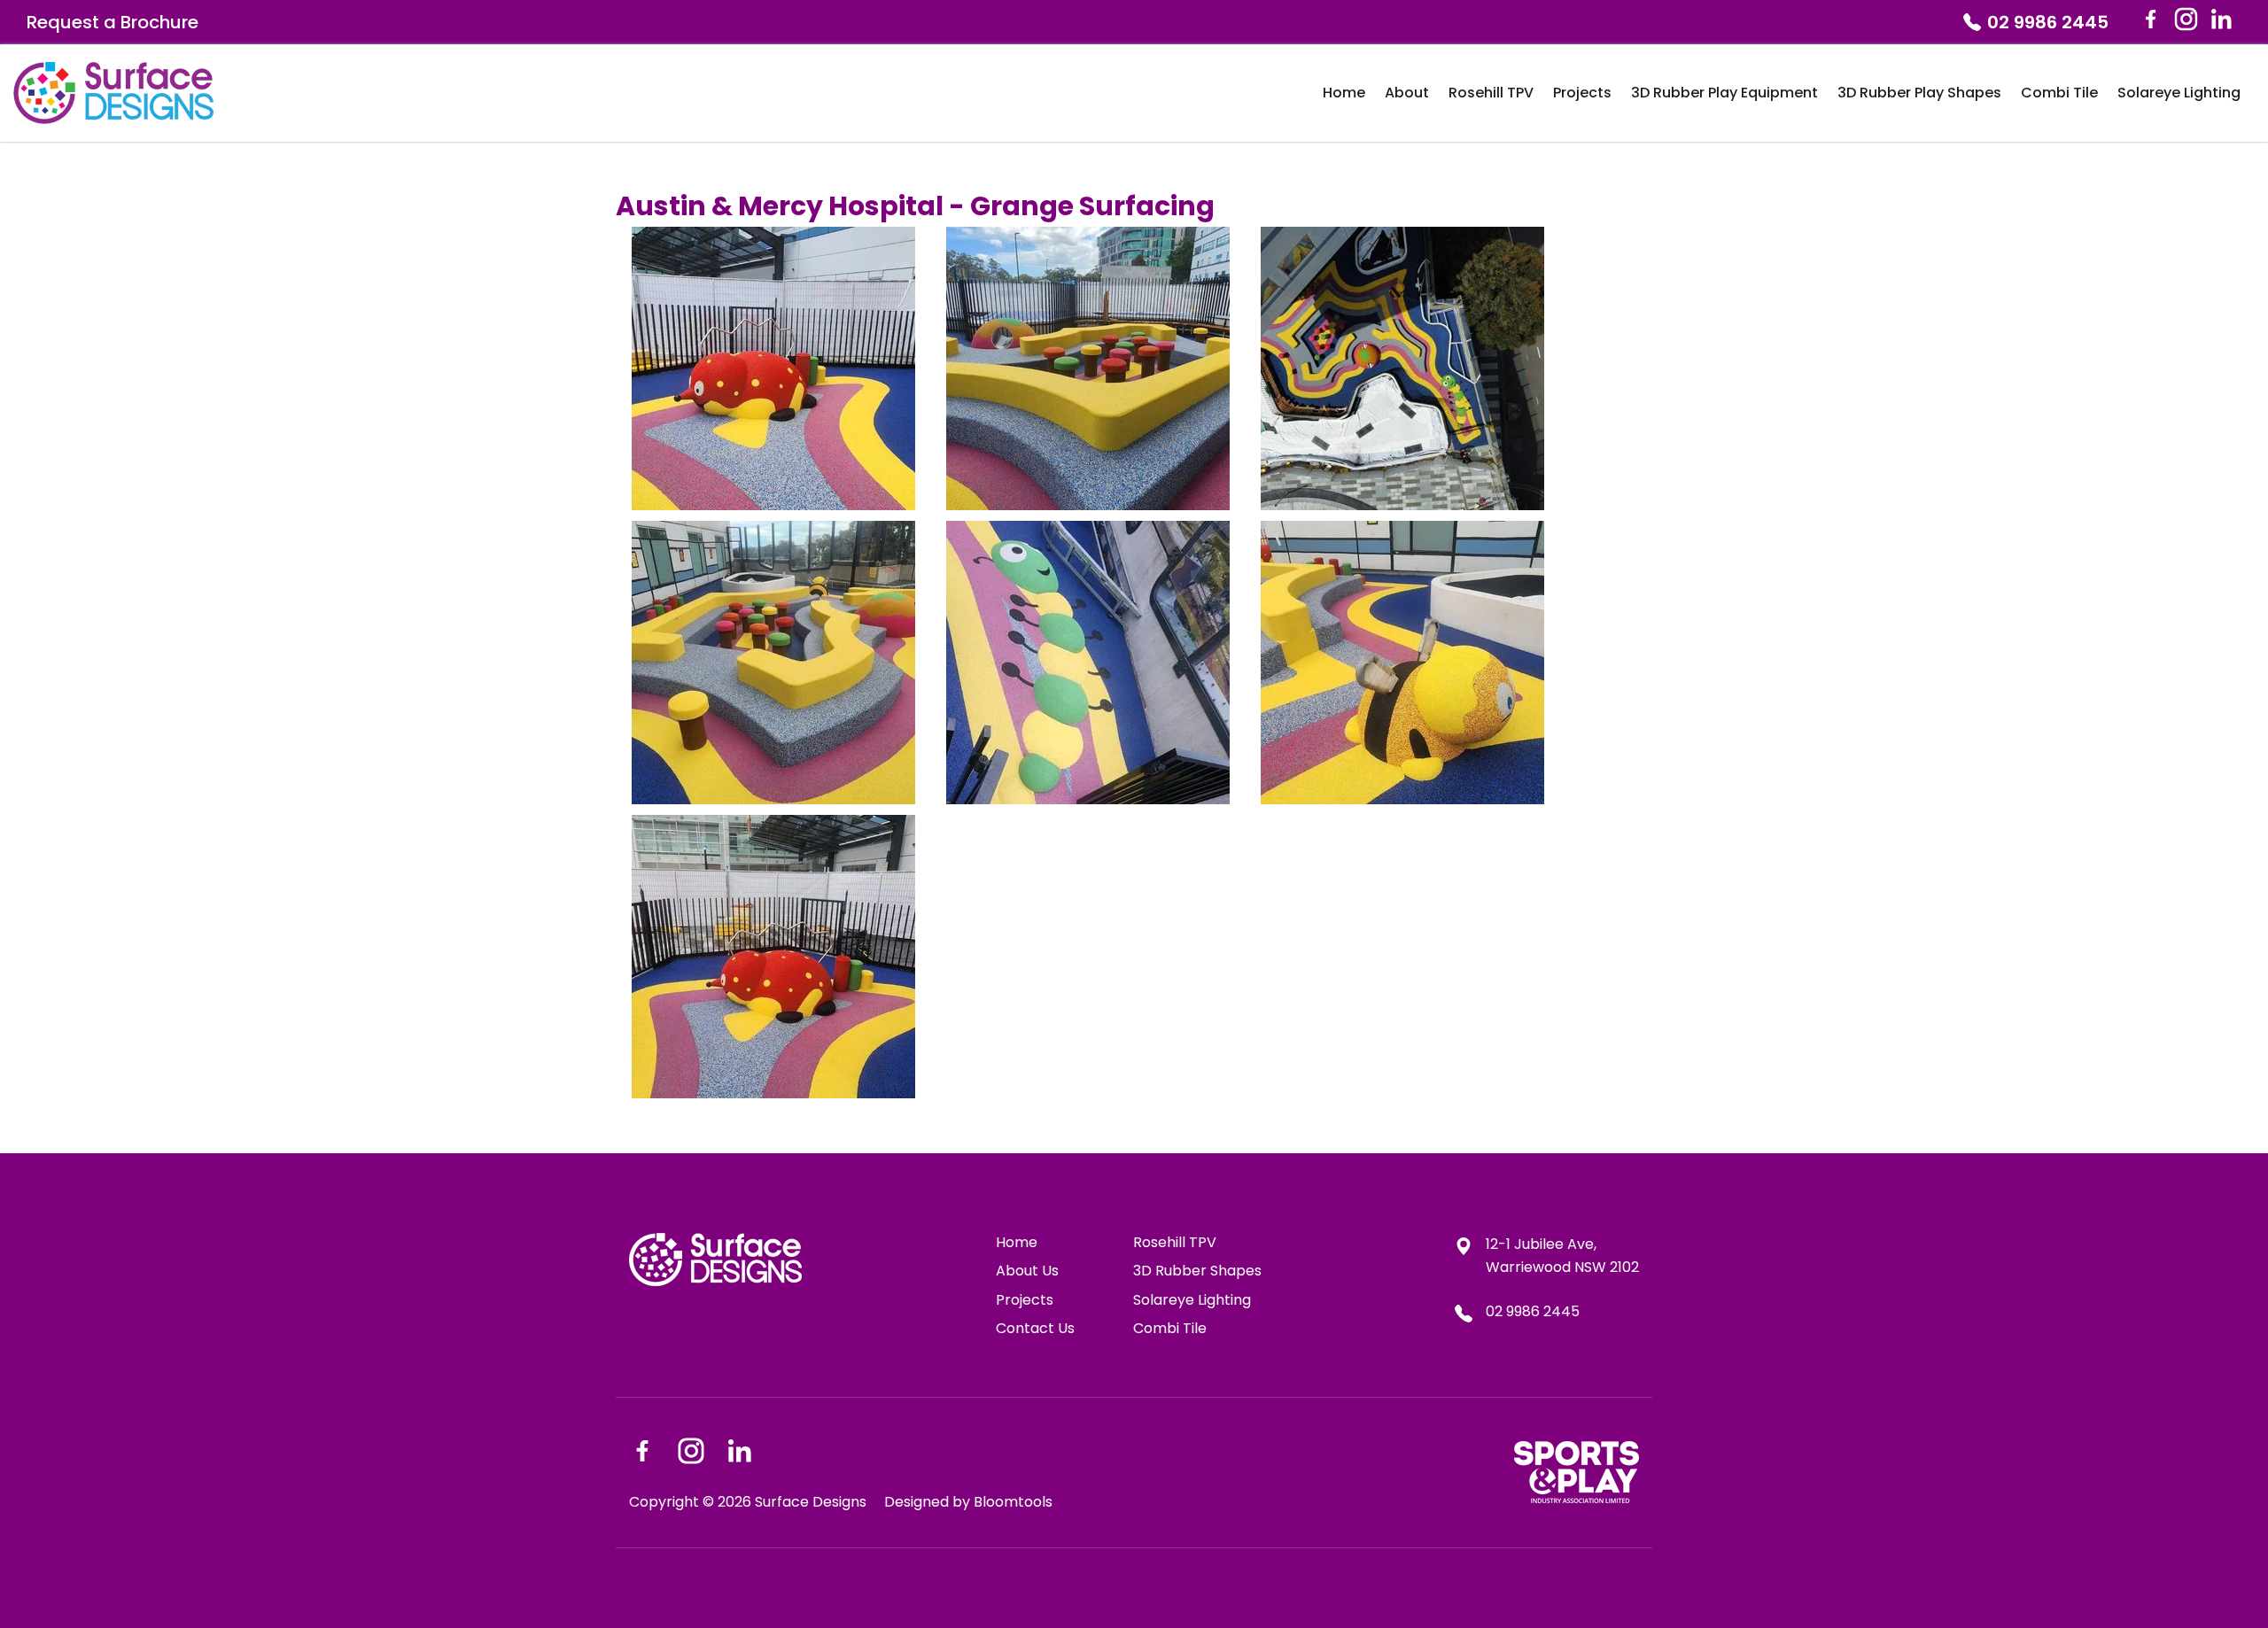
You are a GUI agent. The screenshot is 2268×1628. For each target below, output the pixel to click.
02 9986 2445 (2048, 22)
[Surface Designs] (113, 93)
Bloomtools (1013, 1502)
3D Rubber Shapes (1197, 1271)
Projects (1582, 93)
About (1407, 93)
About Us (1027, 1271)
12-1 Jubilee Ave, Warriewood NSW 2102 (1562, 1256)
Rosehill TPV (1491, 93)
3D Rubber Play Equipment (1724, 93)
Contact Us (1035, 1329)
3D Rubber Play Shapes (1919, 93)
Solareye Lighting (2179, 93)
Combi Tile (2059, 93)
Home (1344, 93)
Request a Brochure (113, 22)
